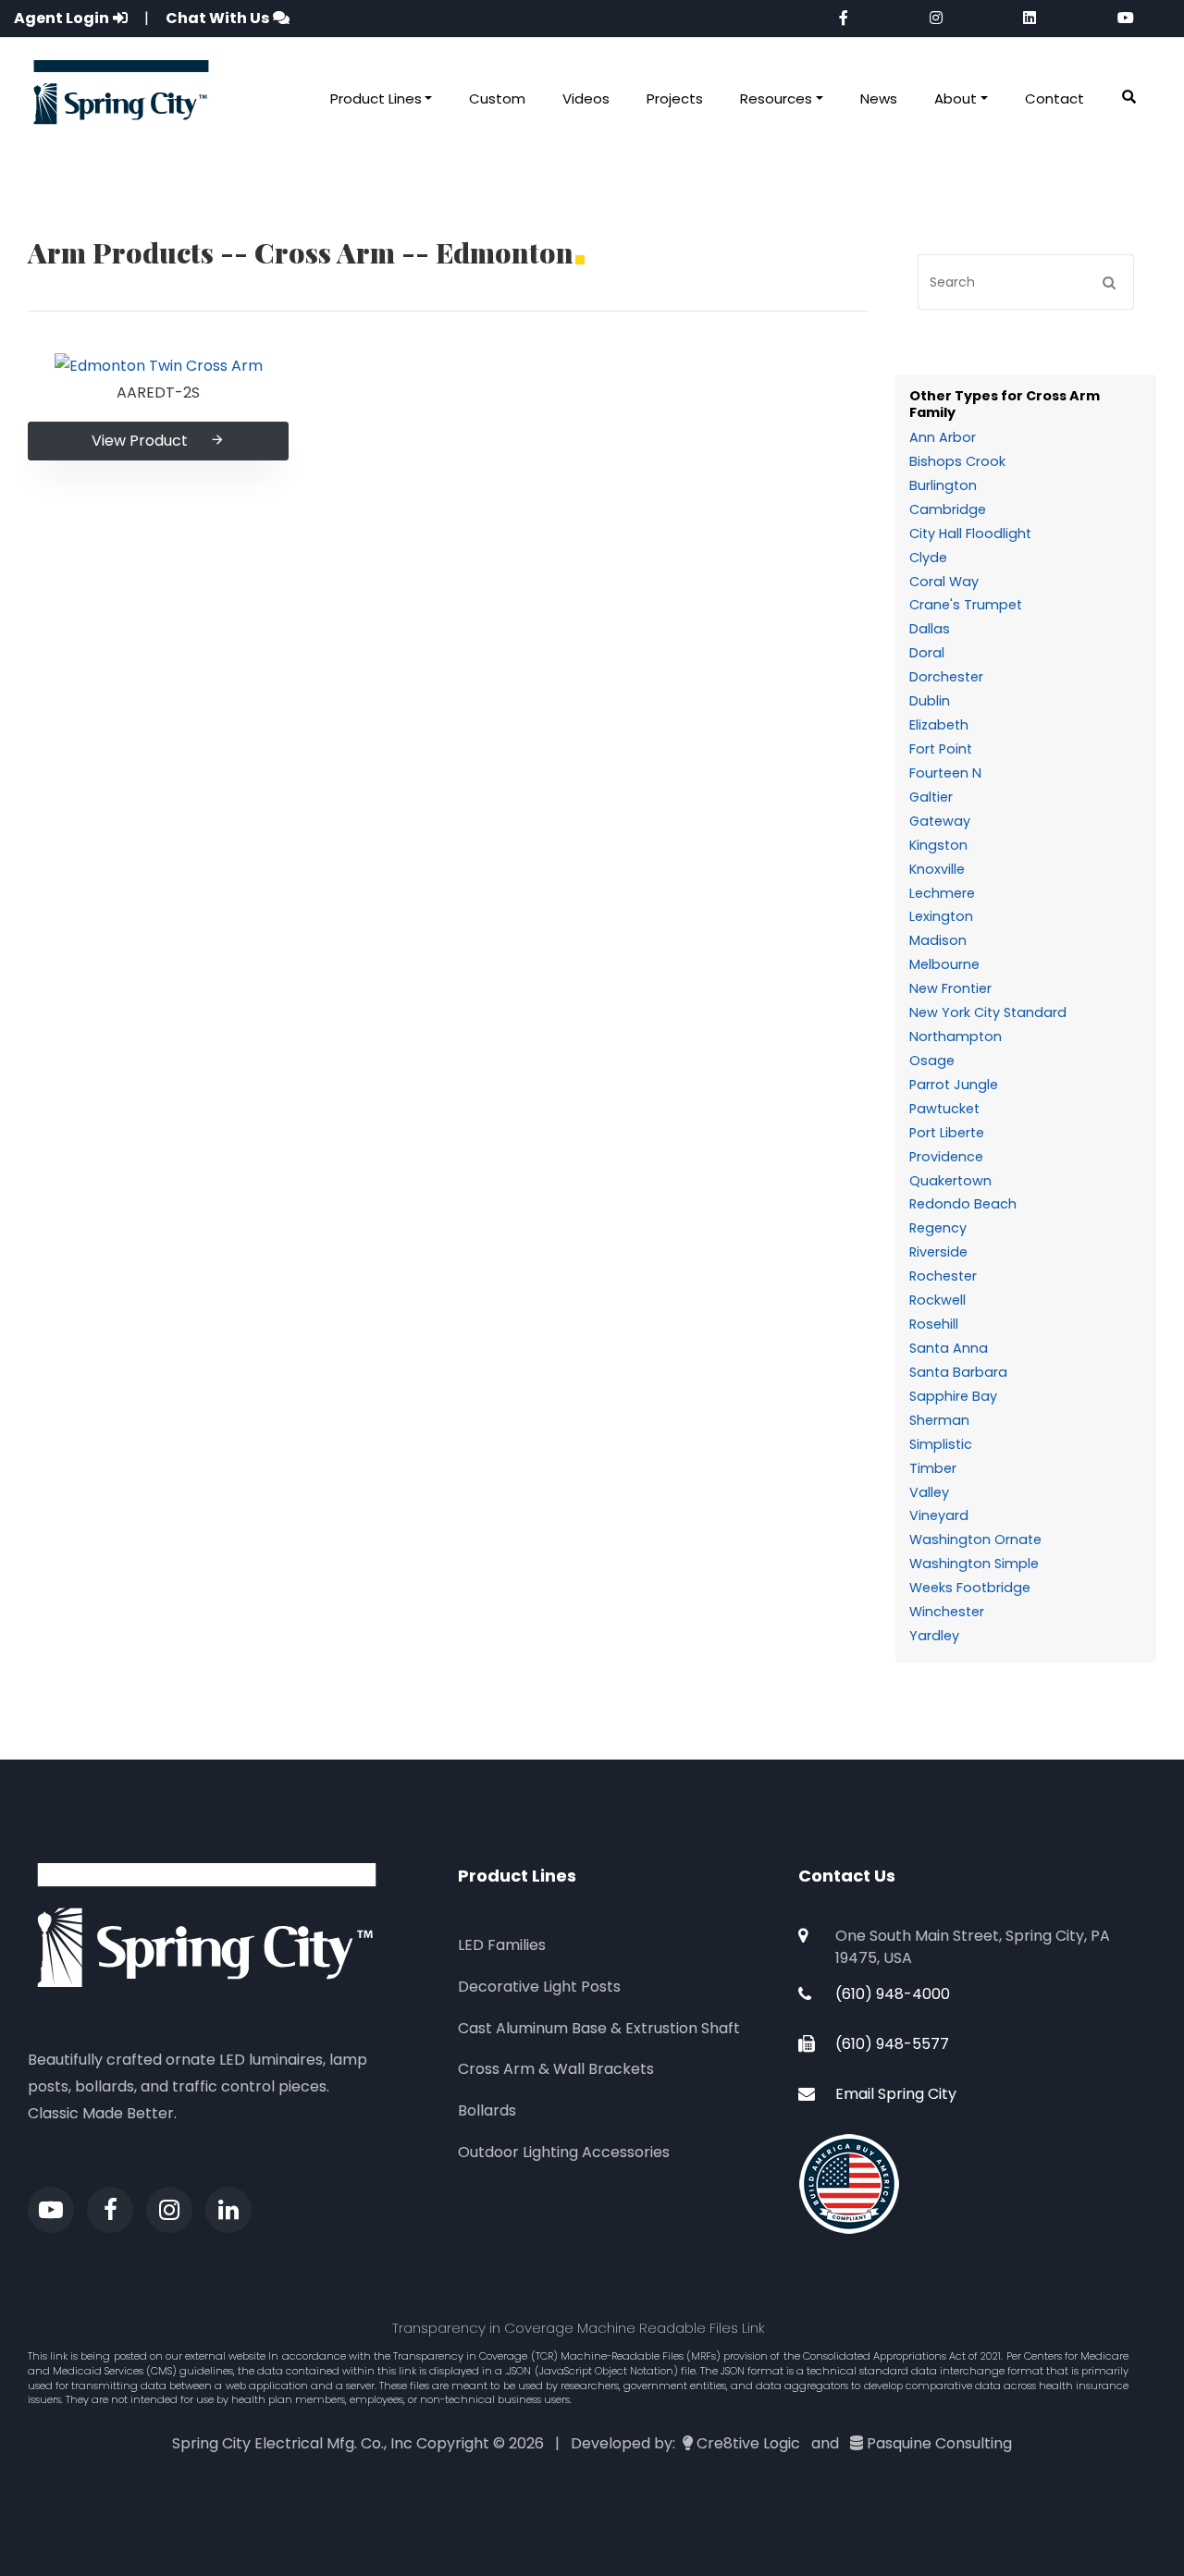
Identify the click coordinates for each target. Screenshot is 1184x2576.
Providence (946, 1157)
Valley (929, 1492)
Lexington (941, 916)
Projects (675, 98)
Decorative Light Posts (539, 1987)
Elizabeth (939, 725)
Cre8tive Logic (748, 2443)
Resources (776, 98)
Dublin (930, 701)
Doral (927, 653)
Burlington (943, 485)
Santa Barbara (958, 1372)
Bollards (487, 2110)
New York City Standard (988, 1012)
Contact (1054, 98)
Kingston (938, 845)
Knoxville (937, 869)
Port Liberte (947, 1133)
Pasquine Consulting (939, 2443)
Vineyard (939, 1515)
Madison (938, 940)
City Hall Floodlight (970, 534)
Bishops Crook (957, 461)
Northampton (956, 1037)
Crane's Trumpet (966, 605)
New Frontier (950, 988)
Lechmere (942, 893)
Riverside (938, 1252)
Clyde (928, 558)
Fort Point (941, 749)
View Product (140, 441)
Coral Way (944, 582)
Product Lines (376, 98)
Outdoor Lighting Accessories (564, 2152)
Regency (938, 1228)
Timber (933, 1468)
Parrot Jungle (954, 1085)
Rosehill (934, 1324)
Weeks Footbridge (970, 1588)
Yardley (934, 1636)
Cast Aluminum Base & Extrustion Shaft (599, 2028)
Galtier (931, 797)
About (956, 98)
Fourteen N (945, 773)
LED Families (502, 1945)
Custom (497, 98)
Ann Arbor (943, 437)
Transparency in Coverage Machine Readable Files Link (579, 2328)
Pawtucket (944, 1109)
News (879, 98)
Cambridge (948, 509)
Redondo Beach (963, 1204)
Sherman (939, 1420)
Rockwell (937, 1300)
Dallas (930, 629)
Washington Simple (974, 1564)
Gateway (940, 821)
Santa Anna (949, 1348)
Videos (586, 98)
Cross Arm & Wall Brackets (556, 2069)
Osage (932, 1061)
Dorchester (946, 677)
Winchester (947, 1612)
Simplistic (941, 1444)
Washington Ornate (975, 1539)
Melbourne (944, 964)
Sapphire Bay (953, 1396)
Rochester (943, 1276)
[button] (1129, 98)
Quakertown (950, 1181)
